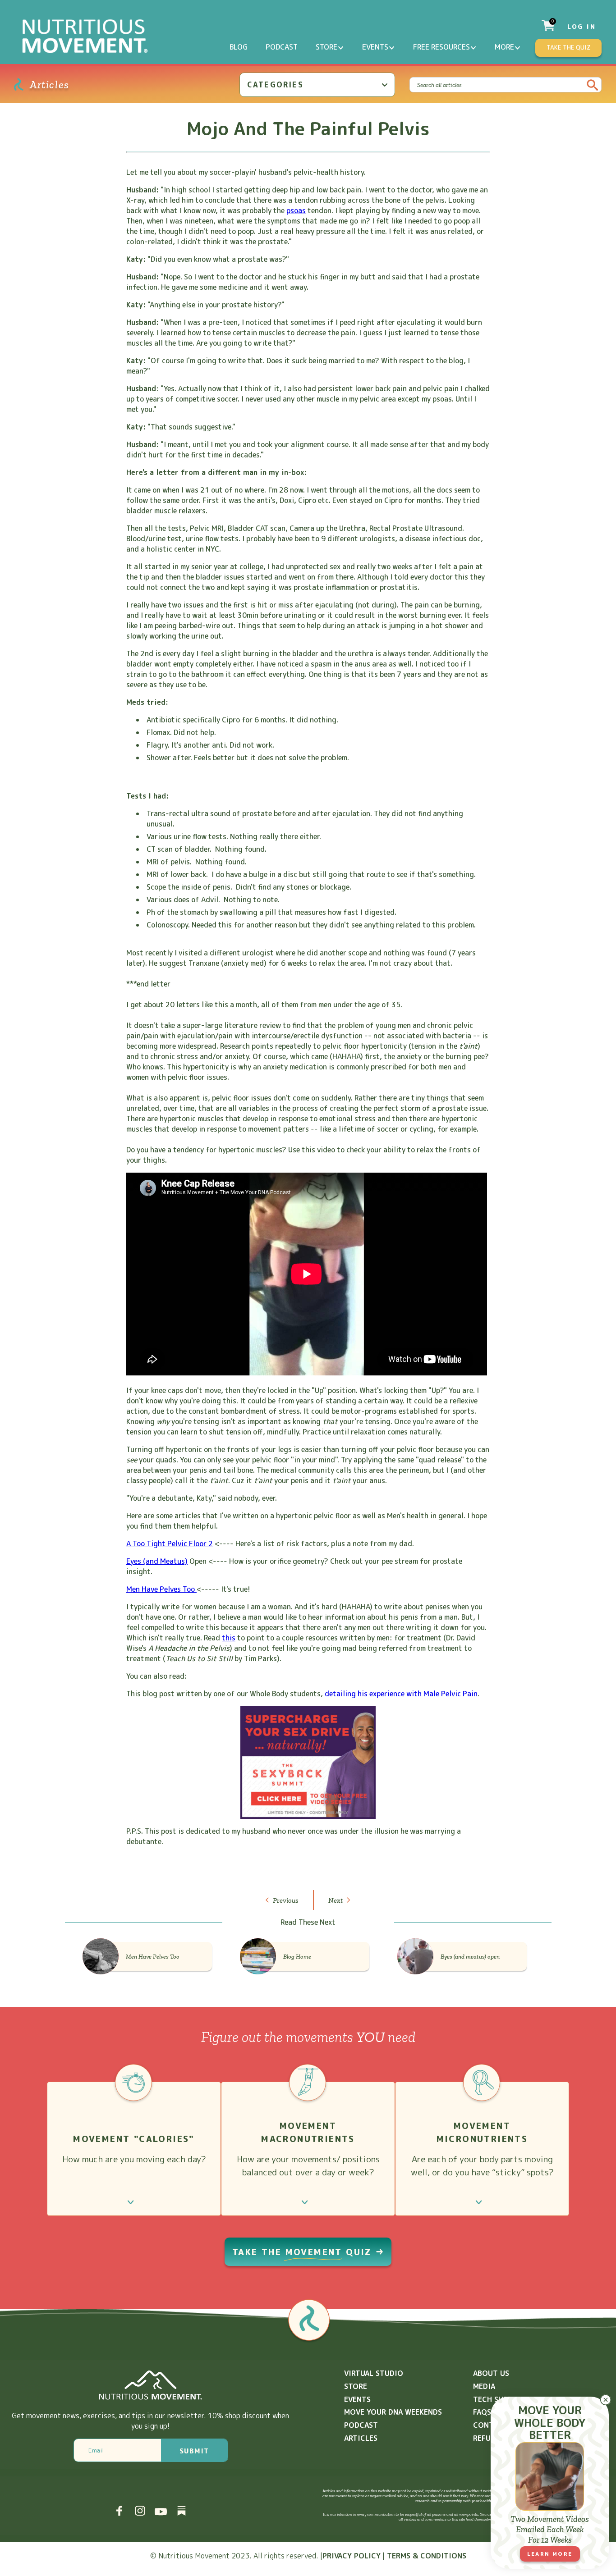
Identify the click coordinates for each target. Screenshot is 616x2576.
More (504, 47)
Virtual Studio (374, 2373)
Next (336, 1900)
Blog (239, 47)
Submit (194, 2451)
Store (326, 47)
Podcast (282, 47)
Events (375, 47)
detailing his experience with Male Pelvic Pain (401, 1694)
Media (484, 2386)
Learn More (550, 2554)
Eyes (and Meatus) (157, 1561)
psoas (296, 210)
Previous (286, 1900)
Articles (361, 2438)
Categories (275, 85)
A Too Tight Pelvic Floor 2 (170, 1544)
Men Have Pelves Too (161, 1589)
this (229, 1638)
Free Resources (441, 47)
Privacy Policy (352, 2556)
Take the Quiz (568, 47)
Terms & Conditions (427, 2556)
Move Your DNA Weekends (393, 2412)
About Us (491, 2373)
